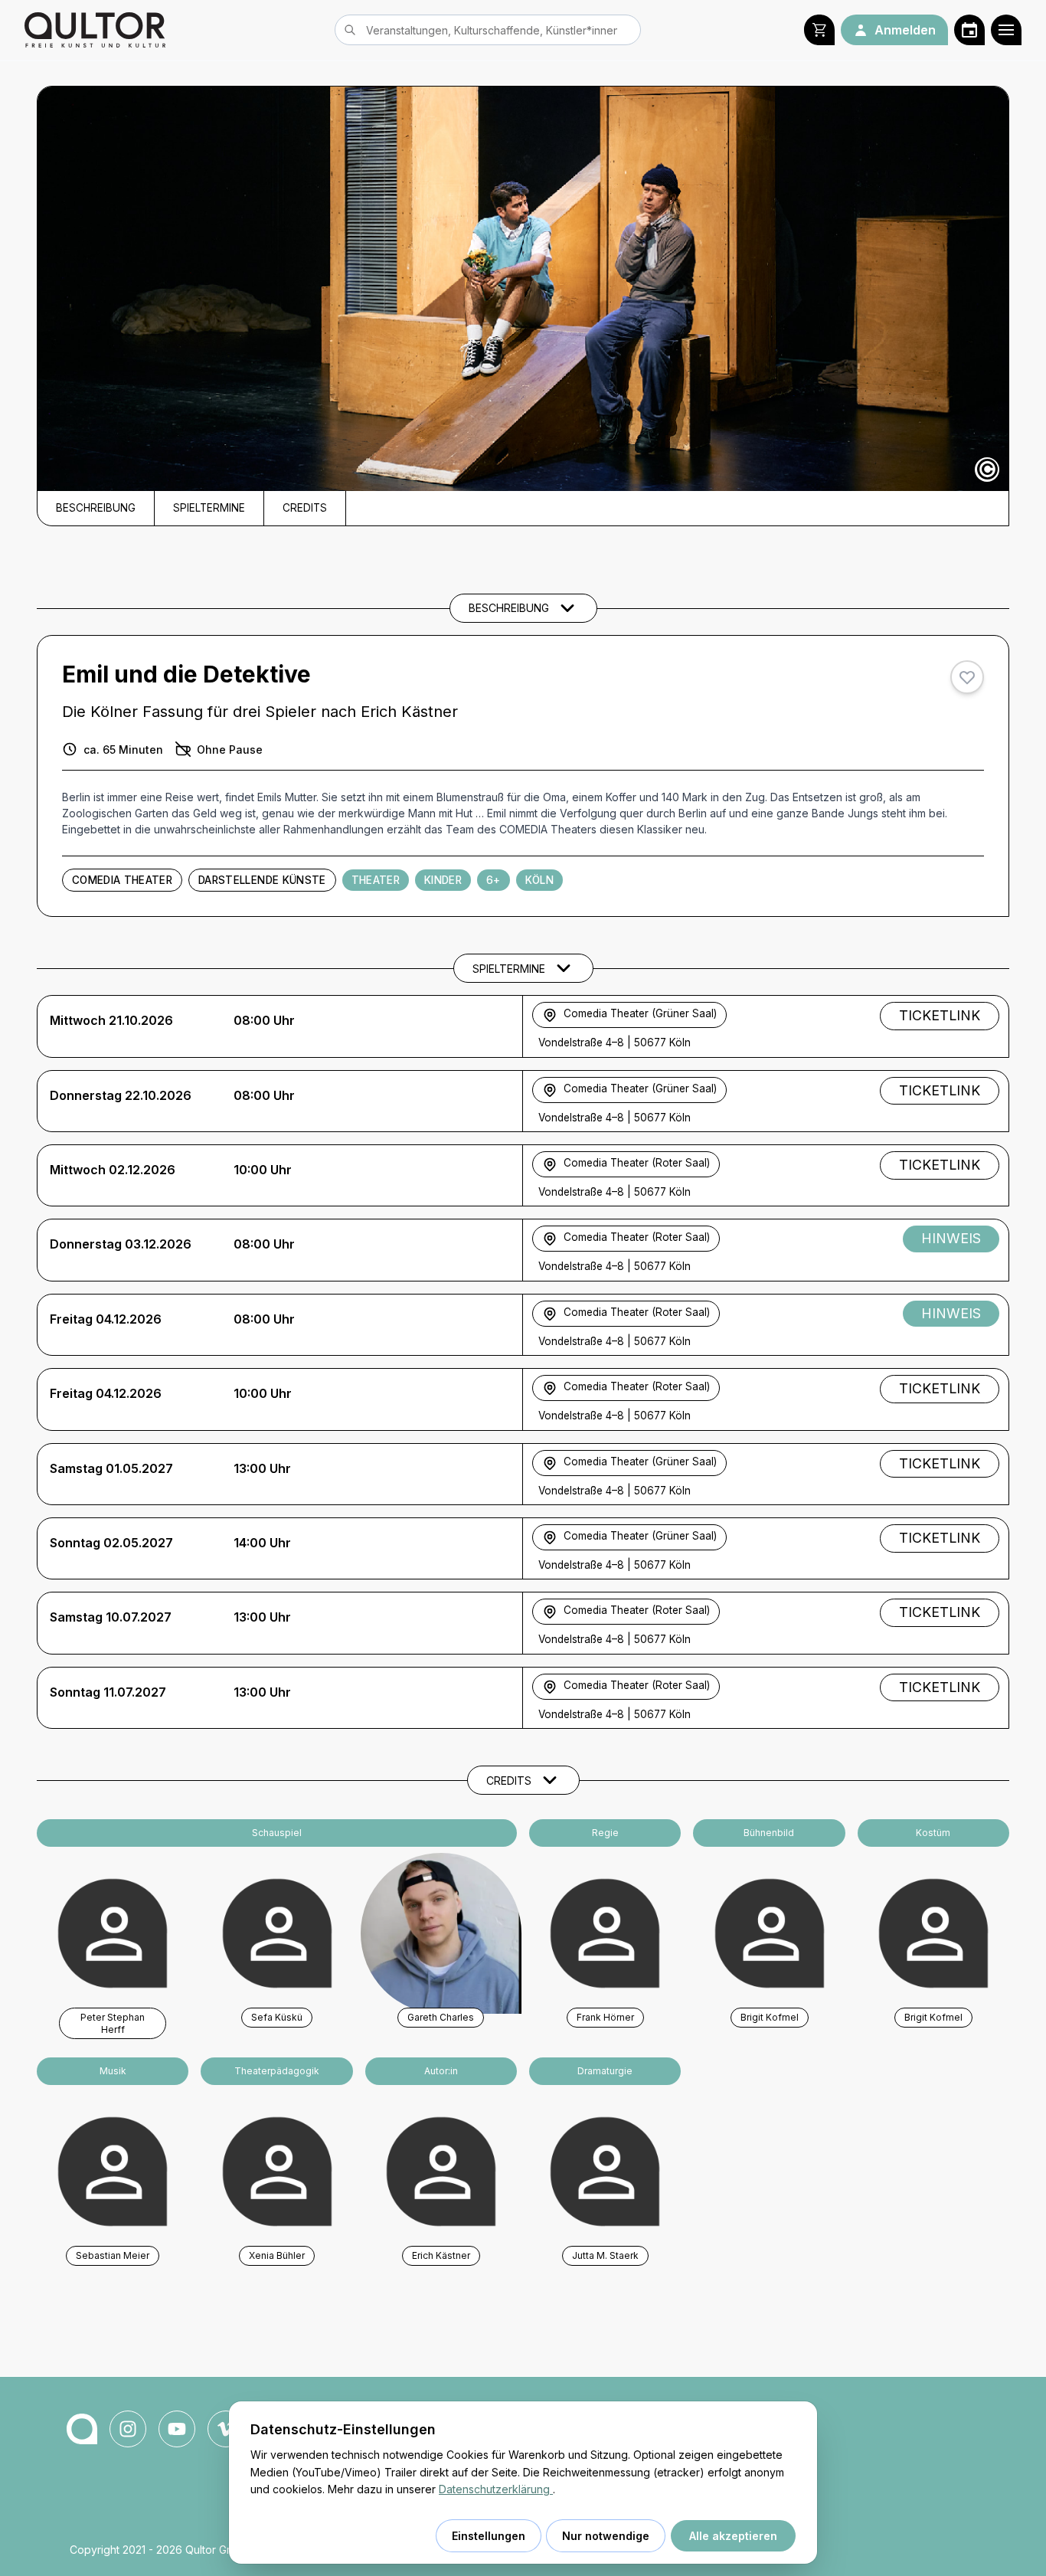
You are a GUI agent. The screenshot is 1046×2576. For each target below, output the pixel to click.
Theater (376, 880)
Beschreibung (96, 508)
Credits (305, 508)
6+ (494, 880)
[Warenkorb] (819, 30)
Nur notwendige (606, 2536)
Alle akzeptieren (733, 2536)
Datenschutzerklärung (496, 2489)
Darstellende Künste (262, 880)
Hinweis (951, 1238)
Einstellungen (489, 2536)
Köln (539, 880)
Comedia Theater (122, 880)
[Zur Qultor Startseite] (95, 30)
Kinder (443, 880)
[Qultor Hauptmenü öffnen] (1006, 30)
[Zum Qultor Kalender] (969, 30)
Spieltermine (209, 508)
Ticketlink (940, 1015)
